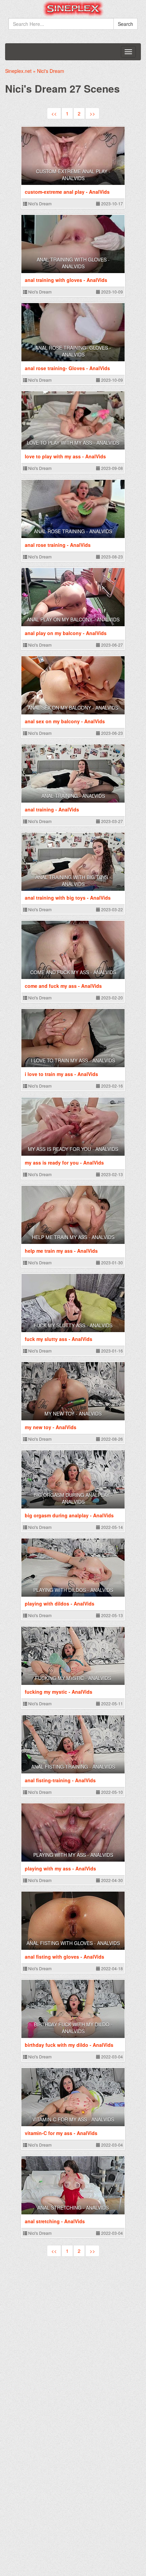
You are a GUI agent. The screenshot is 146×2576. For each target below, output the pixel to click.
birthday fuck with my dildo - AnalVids (73, 2028)
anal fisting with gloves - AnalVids (73, 1943)
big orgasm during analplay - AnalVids (73, 1498)
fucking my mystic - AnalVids (73, 1678)
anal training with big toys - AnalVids (73, 881)
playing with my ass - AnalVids (73, 1855)
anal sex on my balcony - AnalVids (73, 708)
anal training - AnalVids (73, 796)
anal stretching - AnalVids (73, 2208)
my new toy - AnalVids (73, 1413)
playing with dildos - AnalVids (73, 1590)
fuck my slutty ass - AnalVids (73, 1325)
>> (92, 113)
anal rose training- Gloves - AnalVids (73, 351)
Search (125, 24)
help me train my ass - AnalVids (73, 1237)
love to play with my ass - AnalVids (73, 443)
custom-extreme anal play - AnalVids (73, 175)
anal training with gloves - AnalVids (73, 263)
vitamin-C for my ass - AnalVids (73, 2119)
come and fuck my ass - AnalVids (73, 972)
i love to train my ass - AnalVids (73, 1060)
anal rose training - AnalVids (73, 531)
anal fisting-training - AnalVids (73, 1767)
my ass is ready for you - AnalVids (73, 1149)
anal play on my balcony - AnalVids (73, 619)
